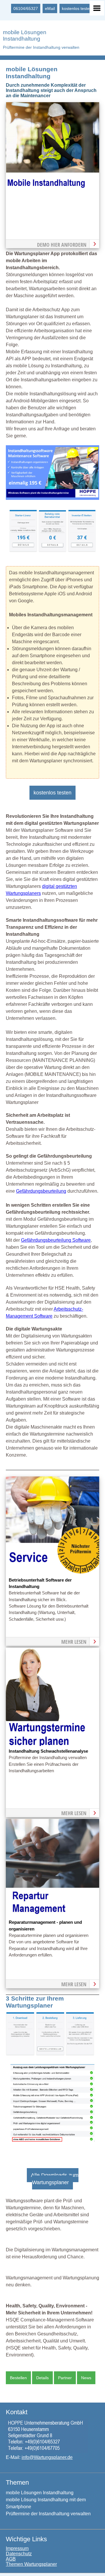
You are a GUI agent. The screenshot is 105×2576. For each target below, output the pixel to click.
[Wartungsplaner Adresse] (47, 2451)
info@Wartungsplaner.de (47, 2457)
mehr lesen (74, 1642)
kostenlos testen (77, 8)
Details (42, 2378)
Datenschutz (19, 2554)
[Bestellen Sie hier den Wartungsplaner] (52, 199)
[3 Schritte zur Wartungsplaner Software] (50, 2054)
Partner (65, 2378)
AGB (11, 2559)
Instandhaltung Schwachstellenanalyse (48, 1751)
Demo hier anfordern (62, 245)
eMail (50, 8)
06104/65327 (26, 8)
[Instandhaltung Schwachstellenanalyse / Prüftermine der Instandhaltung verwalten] (52, 1744)
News (86, 2378)
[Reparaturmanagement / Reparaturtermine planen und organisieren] (52, 1915)
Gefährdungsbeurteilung (41, 1191)
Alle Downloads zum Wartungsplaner (55, 2179)
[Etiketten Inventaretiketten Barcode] (82, 550)
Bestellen (18, 2378)
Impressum (17, 2548)
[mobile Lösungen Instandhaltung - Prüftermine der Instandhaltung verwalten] (52, 498)
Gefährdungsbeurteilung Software (56, 1240)
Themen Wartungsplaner (31, 2564)
